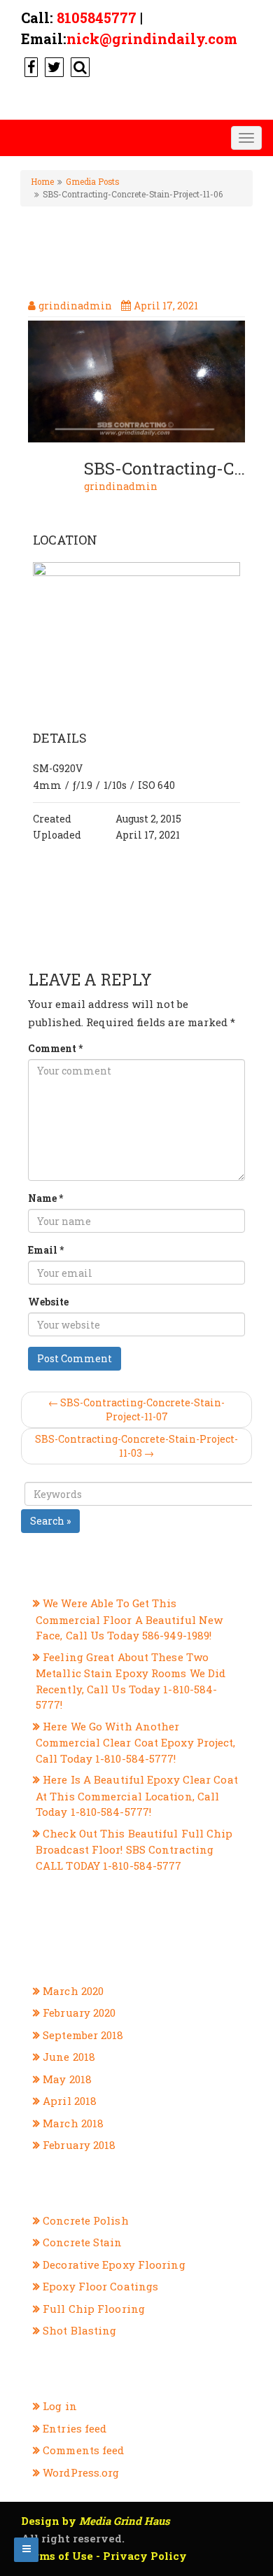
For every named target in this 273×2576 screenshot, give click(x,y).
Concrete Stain (82, 2242)
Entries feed (75, 2428)
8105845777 (97, 17)
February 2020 (79, 2012)
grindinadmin (121, 486)
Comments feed (83, 2450)
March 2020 (73, 1991)
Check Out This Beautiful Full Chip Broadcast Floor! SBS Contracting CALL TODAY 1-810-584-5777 (134, 1849)
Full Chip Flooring (94, 2309)
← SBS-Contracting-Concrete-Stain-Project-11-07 (136, 1409)
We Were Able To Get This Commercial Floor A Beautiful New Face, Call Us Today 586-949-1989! (129, 1619)
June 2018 (69, 2057)
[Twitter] (52, 66)
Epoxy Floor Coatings (100, 2286)
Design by (96, 2521)
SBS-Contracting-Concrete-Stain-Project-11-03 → (136, 1446)
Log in (60, 2406)
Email (46, 1250)
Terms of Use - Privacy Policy (104, 2556)
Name (45, 1198)
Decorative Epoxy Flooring (114, 2264)
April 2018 (70, 2101)
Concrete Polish (86, 2220)
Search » (50, 1521)
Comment (55, 1048)
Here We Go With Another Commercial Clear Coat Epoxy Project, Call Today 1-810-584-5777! (136, 1742)
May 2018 (67, 2079)
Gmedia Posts (92, 182)
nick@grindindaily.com (152, 38)
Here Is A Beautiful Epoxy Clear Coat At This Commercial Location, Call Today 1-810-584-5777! (137, 1795)
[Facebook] (29, 66)
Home (42, 182)
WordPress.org (81, 2472)
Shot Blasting (79, 2330)
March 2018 (73, 2123)
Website (48, 1302)
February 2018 (79, 2145)
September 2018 (83, 2035)
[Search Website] (78, 66)
